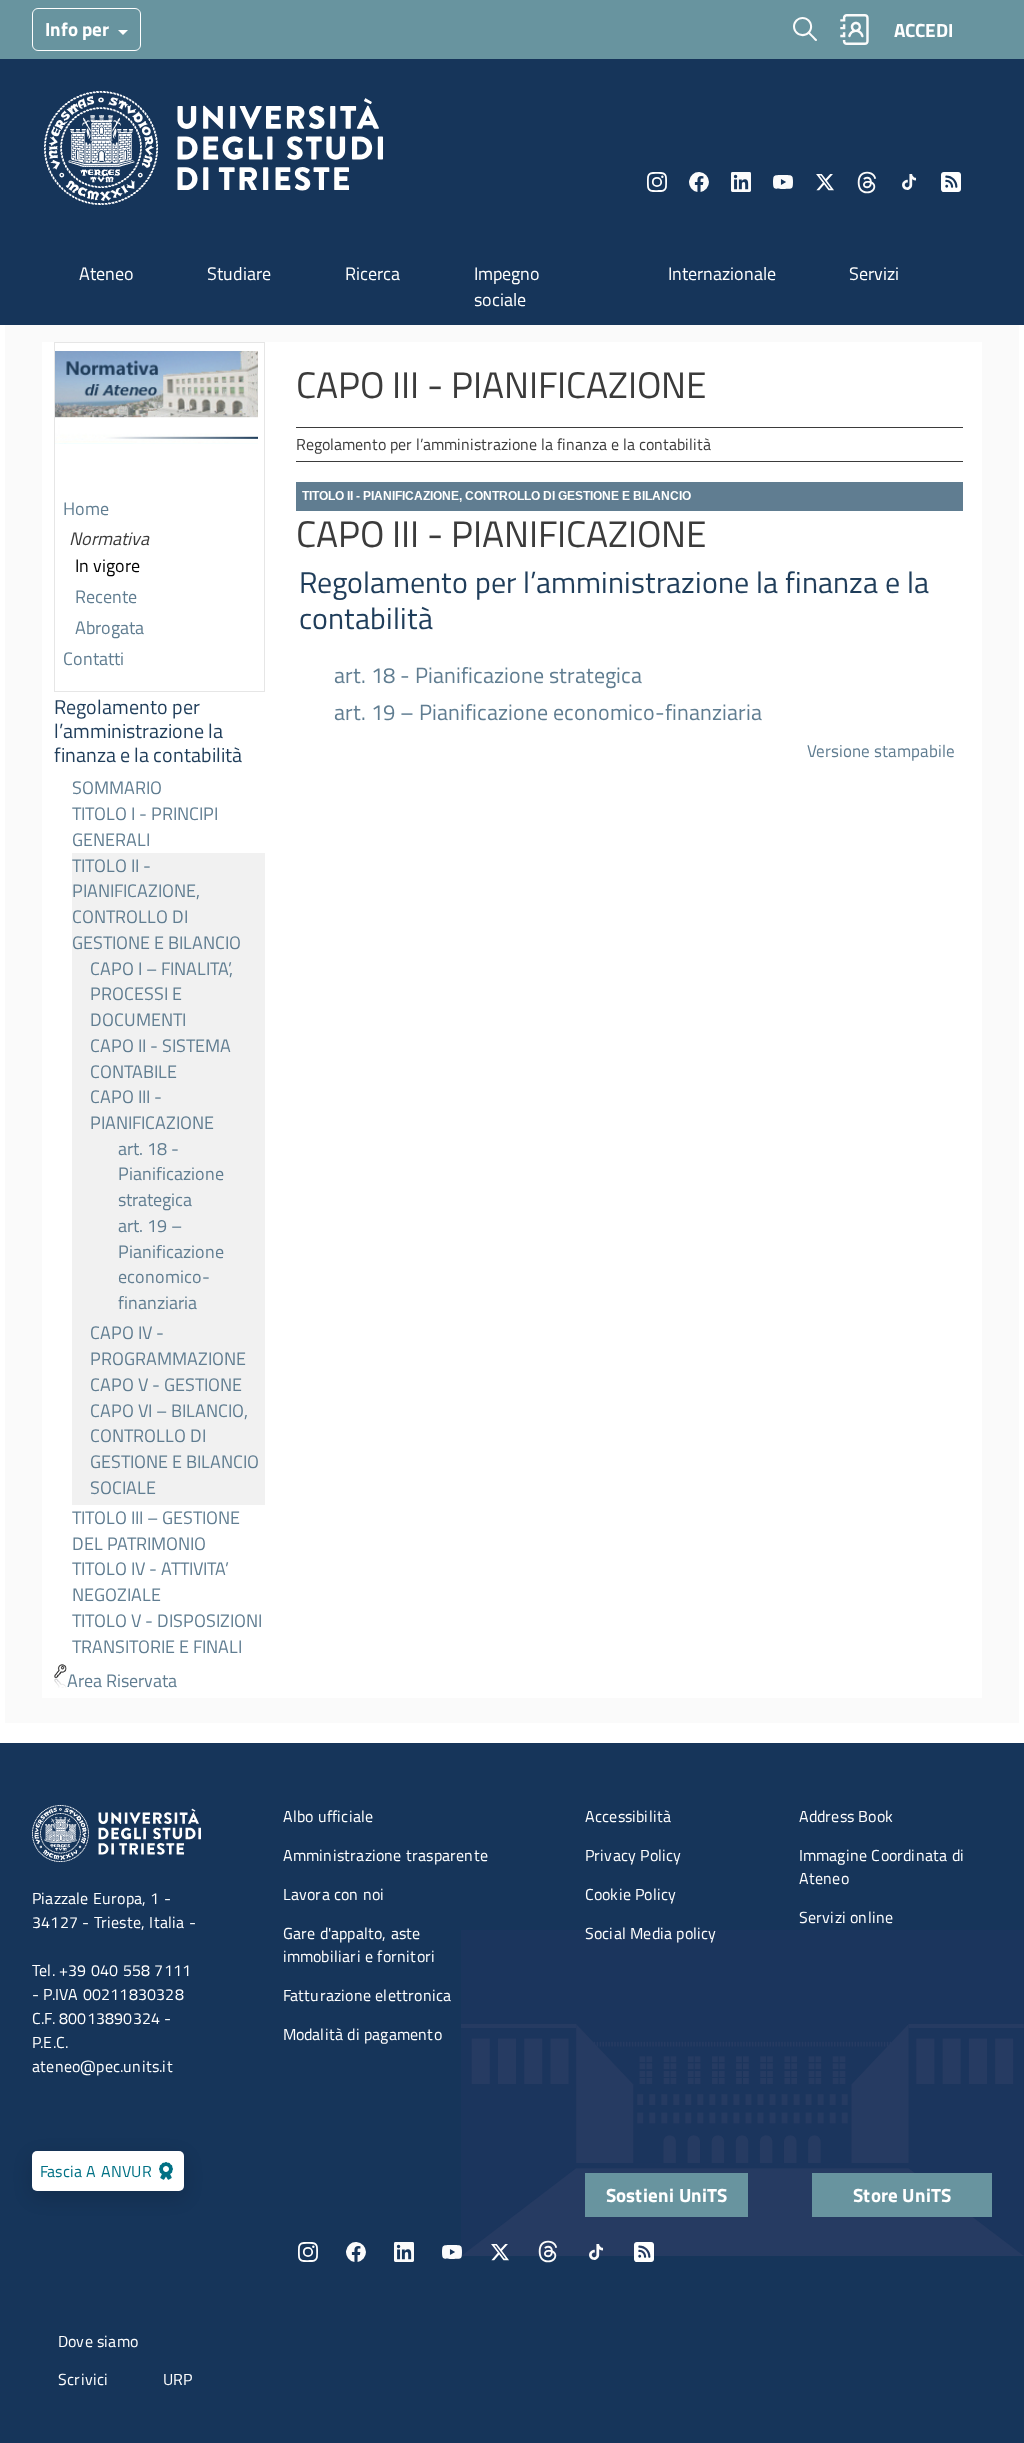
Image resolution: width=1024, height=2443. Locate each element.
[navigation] (159, 1020)
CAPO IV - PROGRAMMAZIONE (168, 1345)
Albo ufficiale (328, 1816)
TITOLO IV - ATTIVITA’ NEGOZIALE (150, 1581)
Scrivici (83, 2379)
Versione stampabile (881, 750)
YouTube (783, 182)
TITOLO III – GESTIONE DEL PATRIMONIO (156, 1530)
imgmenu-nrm (156, 419)
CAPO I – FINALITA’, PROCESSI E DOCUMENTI (161, 994)
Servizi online (846, 1917)
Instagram (657, 182)
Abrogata (109, 627)
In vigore (107, 565)
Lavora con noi (334, 1894)
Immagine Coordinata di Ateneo (881, 1866)
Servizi (874, 273)
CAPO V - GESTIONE (166, 1384)
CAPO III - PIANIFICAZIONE (152, 1109)
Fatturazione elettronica (367, 1995)
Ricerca (372, 273)
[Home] (213, 153)
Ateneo (106, 273)
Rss (951, 182)
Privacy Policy (633, 1855)
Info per (79, 28)
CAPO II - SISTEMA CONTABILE (160, 1058)
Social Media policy (651, 1933)
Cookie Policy (631, 1894)
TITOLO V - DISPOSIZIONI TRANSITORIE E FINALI (167, 1633)
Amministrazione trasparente (385, 1855)
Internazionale (722, 273)
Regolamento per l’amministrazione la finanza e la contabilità (148, 731)
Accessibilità (628, 1816)
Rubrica (854, 29)
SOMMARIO (117, 787)
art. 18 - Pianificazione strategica (171, 1174)
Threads (867, 182)
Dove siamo (98, 2341)
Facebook (699, 182)
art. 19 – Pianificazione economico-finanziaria (171, 1264)
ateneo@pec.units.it (102, 2066)
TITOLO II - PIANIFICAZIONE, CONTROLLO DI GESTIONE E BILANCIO (156, 904)
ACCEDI (923, 29)
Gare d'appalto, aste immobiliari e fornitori (359, 1944)
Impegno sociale (507, 286)
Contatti (93, 658)
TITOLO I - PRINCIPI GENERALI (145, 826)
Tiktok (909, 182)
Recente (106, 596)
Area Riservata (122, 1680)
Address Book (846, 1816)
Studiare (239, 273)
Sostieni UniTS (667, 2194)
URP (178, 2379)
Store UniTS (902, 2194)
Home (86, 508)
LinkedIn (741, 182)
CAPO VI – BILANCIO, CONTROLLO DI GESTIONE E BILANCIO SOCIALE (174, 1449)
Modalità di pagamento (362, 2034)
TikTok (596, 2252)
